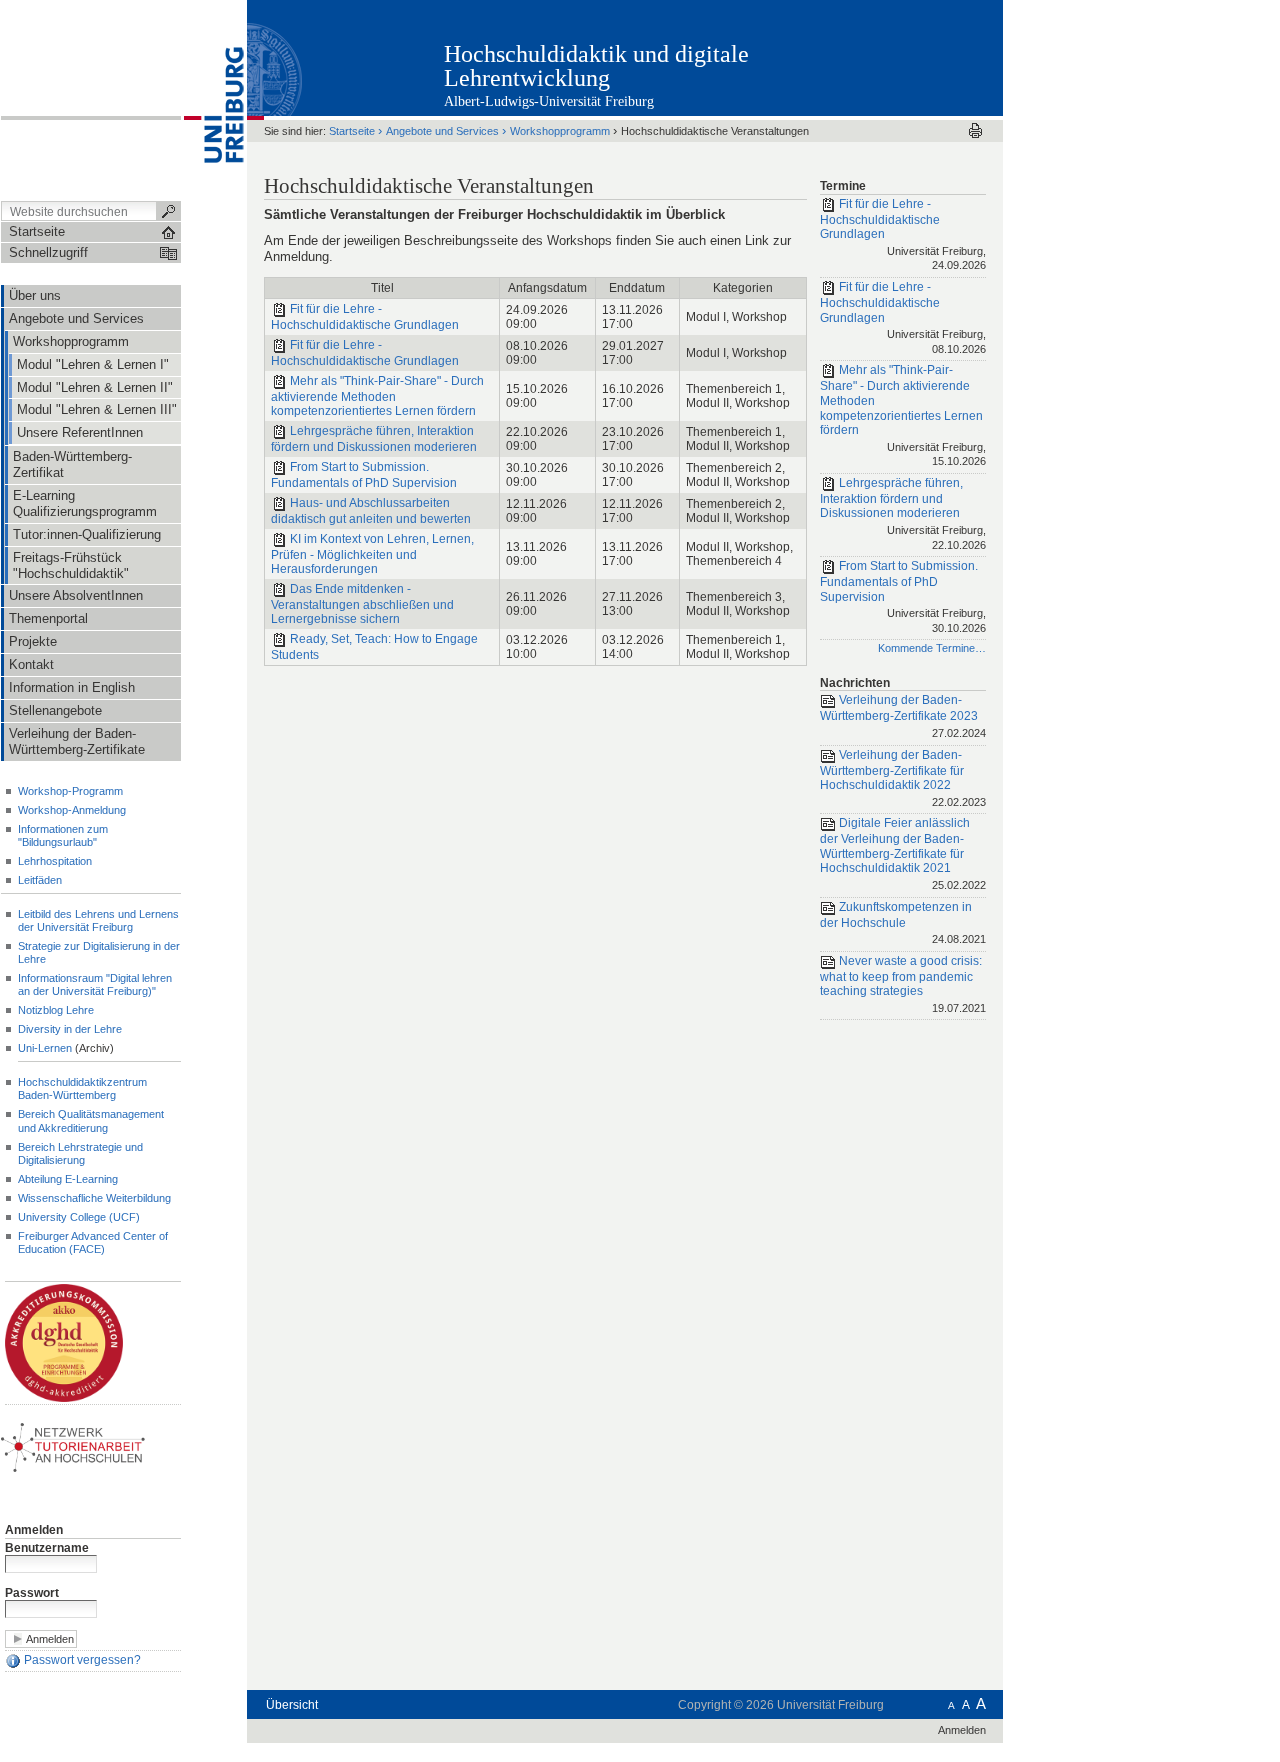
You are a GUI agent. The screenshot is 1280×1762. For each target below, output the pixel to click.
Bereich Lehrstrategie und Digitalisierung (80, 1153)
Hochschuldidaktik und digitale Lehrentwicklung (596, 66)
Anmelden (34, 1530)
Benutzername (47, 1548)
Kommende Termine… (932, 648)
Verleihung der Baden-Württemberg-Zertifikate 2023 (903, 716)
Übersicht (292, 1705)
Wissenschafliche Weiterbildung (94, 1198)
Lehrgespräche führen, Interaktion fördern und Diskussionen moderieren (374, 439)
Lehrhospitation (55, 861)
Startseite (352, 131)
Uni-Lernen (45, 1048)
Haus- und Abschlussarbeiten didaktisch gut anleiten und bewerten (371, 511)
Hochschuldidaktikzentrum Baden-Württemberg (82, 1088)
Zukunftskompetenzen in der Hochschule (903, 922)
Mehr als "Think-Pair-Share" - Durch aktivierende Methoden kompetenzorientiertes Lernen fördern (377, 396)
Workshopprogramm (560, 131)
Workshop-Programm (70, 791)
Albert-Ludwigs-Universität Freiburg (549, 101)
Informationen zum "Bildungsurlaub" (63, 835)
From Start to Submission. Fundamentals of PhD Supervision (364, 475)
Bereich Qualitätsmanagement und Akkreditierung (91, 1120)
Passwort (32, 1593)
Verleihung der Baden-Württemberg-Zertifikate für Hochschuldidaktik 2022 (903, 778)
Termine (843, 186)
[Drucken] (975, 130)
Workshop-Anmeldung (72, 810)
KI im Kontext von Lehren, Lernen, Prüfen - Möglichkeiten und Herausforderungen (372, 554)
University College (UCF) (79, 1217)
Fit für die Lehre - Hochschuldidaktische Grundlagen (365, 317)
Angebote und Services (442, 131)
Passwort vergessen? (81, 1660)
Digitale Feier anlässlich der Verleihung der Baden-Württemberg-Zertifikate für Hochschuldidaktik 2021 (903, 853)
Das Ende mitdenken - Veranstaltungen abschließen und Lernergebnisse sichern (362, 604)
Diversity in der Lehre (70, 1029)
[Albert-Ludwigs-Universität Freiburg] (214, 99)
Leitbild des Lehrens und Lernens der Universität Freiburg (98, 920)
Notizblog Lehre (56, 1010)
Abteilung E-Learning (68, 1179)
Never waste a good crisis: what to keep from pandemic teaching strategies (903, 984)
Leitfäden (40, 880)
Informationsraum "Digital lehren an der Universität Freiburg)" (95, 984)
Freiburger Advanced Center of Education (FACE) (93, 1242)
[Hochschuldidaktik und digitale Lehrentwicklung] (904, 57)
